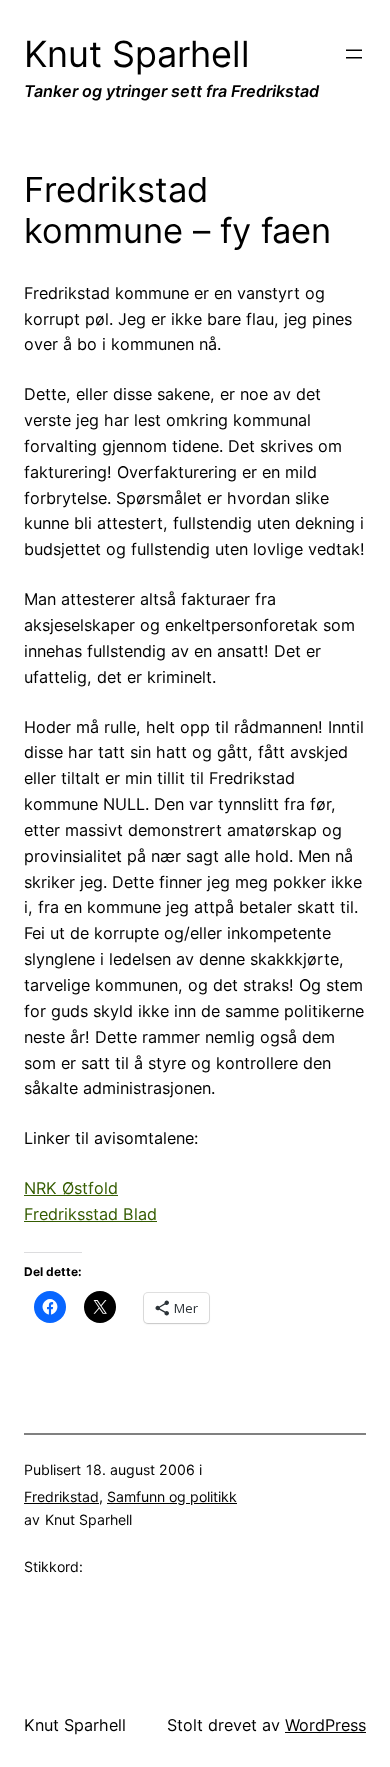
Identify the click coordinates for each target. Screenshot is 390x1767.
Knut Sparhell (137, 54)
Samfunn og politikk (172, 1496)
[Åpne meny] (354, 54)
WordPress (325, 1725)
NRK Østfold (71, 1188)
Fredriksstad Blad (90, 1214)
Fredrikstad (61, 1496)
